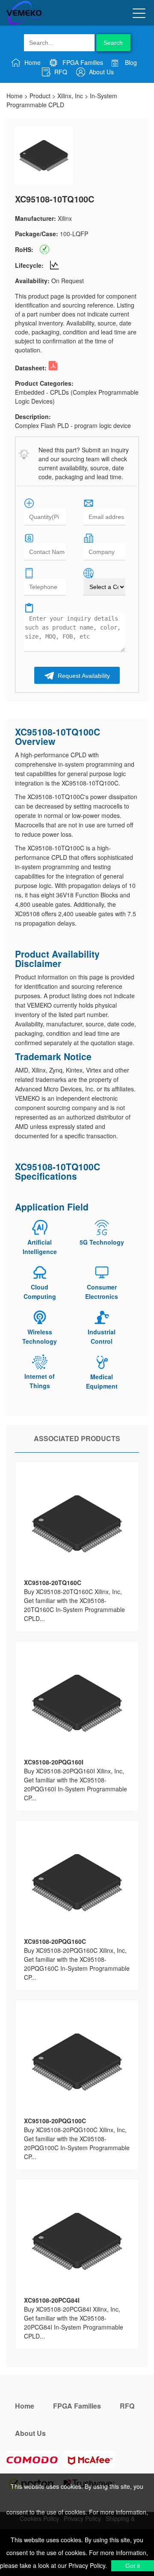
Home (32, 62)
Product (40, 96)
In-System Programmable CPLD (62, 100)
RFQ (60, 72)
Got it (133, 2566)
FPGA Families (82, 62)
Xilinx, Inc (70, 96)
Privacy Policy (86, 2565)
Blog (130, 62)
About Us (101, 72)
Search (113, 43)
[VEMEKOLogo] (24, 23)
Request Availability (83, 676)
